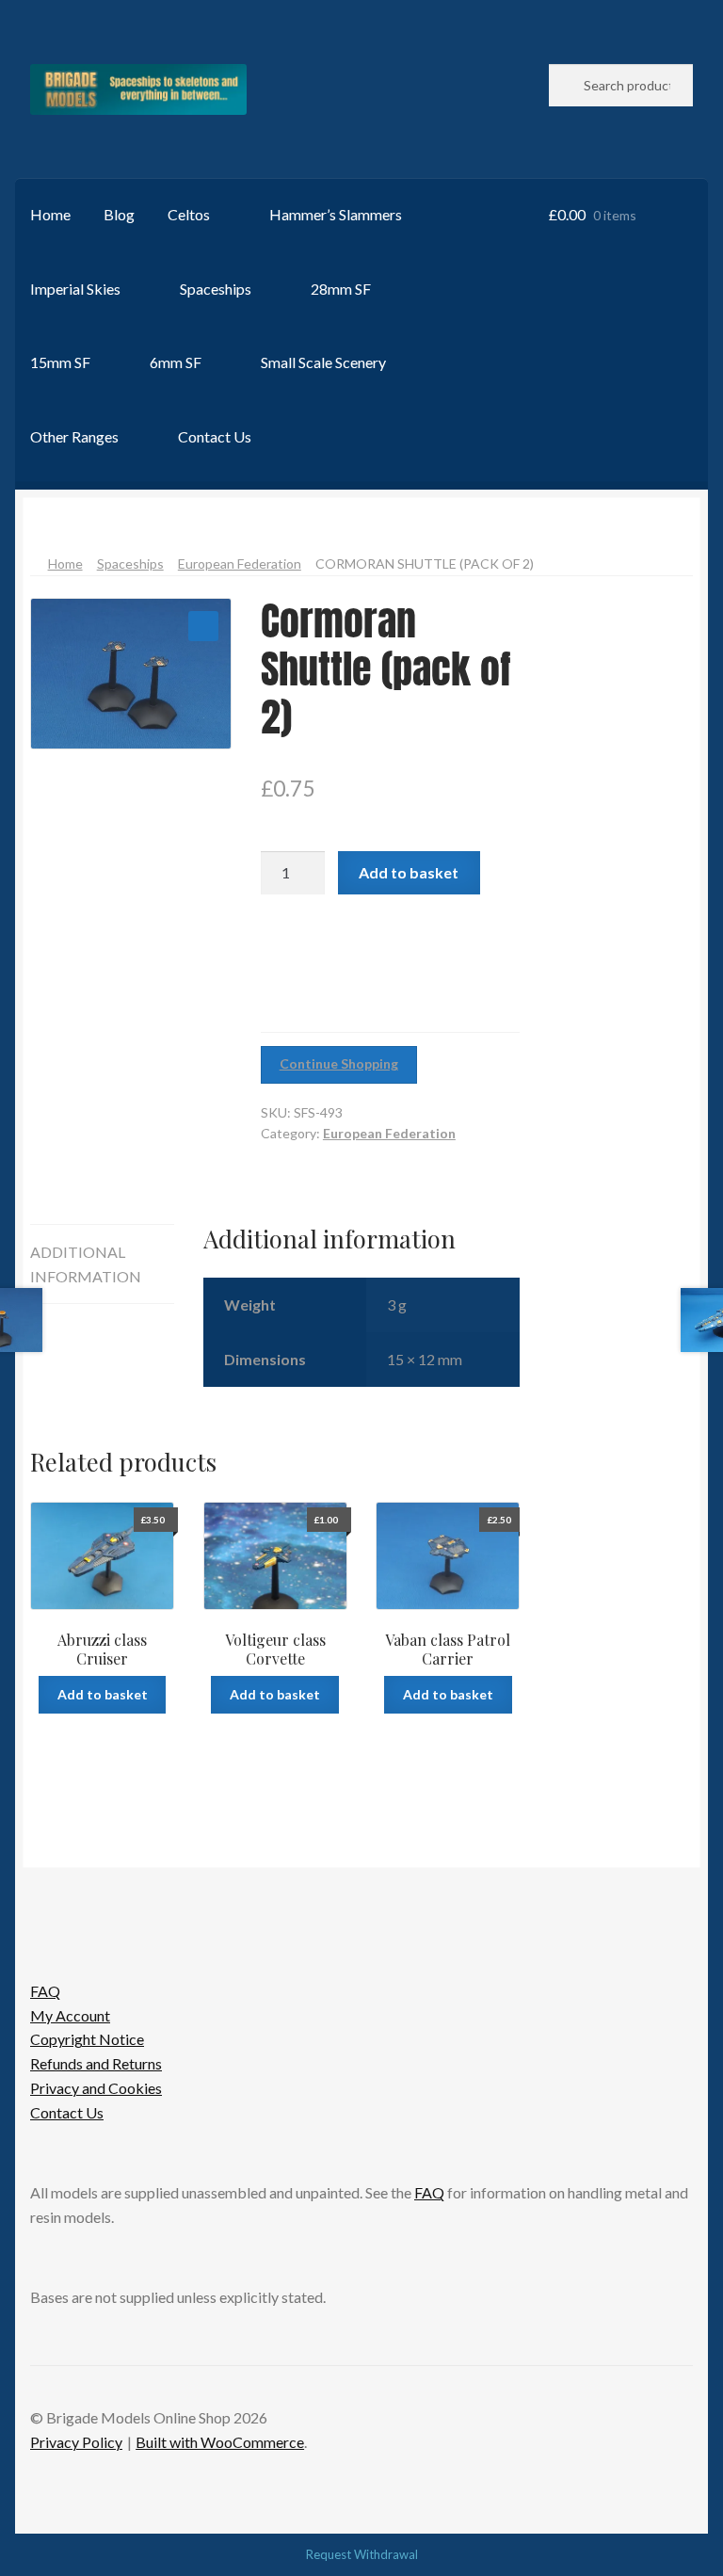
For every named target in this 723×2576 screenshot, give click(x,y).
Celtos (189, 214)
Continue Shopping (339, 1063)
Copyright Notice (87, 2039)
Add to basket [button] (103, 1694)
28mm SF (341, 289)
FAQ (45, 1991)
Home (50, 214)
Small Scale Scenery (323, 362)
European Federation (240, 563)
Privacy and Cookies (96, 2088)
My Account (70, 2015)
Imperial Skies (75, 289)
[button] (203, 626)
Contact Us (215, 436)
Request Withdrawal (362, 2554)
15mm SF (60, 362)
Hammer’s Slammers (336, 214)
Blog (119, 214)
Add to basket (409, 872)
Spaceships (216, 289)
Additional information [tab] (86, 1264)
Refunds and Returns (96, 2063)
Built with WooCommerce (220, 2442)
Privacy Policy (76, 2442)
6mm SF (176, 362)
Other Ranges (74, 436)
